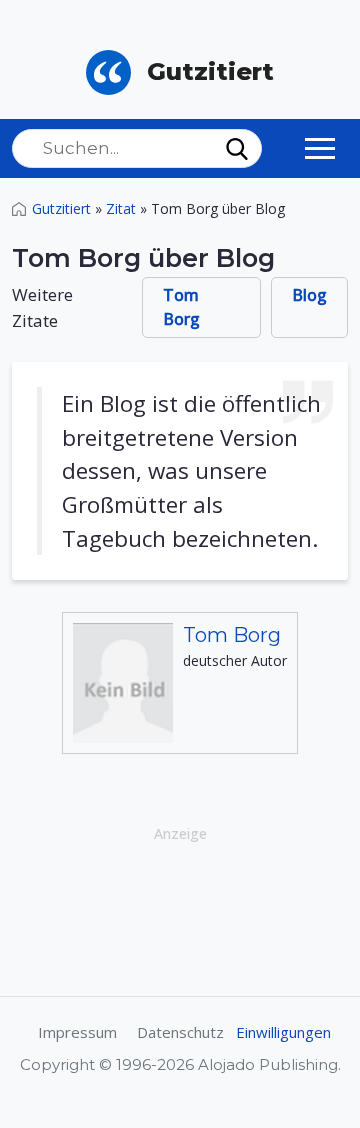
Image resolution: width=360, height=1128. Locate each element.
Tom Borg (181, 307)
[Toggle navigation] (320, 148)
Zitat (121, 208)
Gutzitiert (61, 208)
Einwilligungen (283, 1032)
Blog (309, 295)
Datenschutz (180, 1032)
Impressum (77, 1032)
